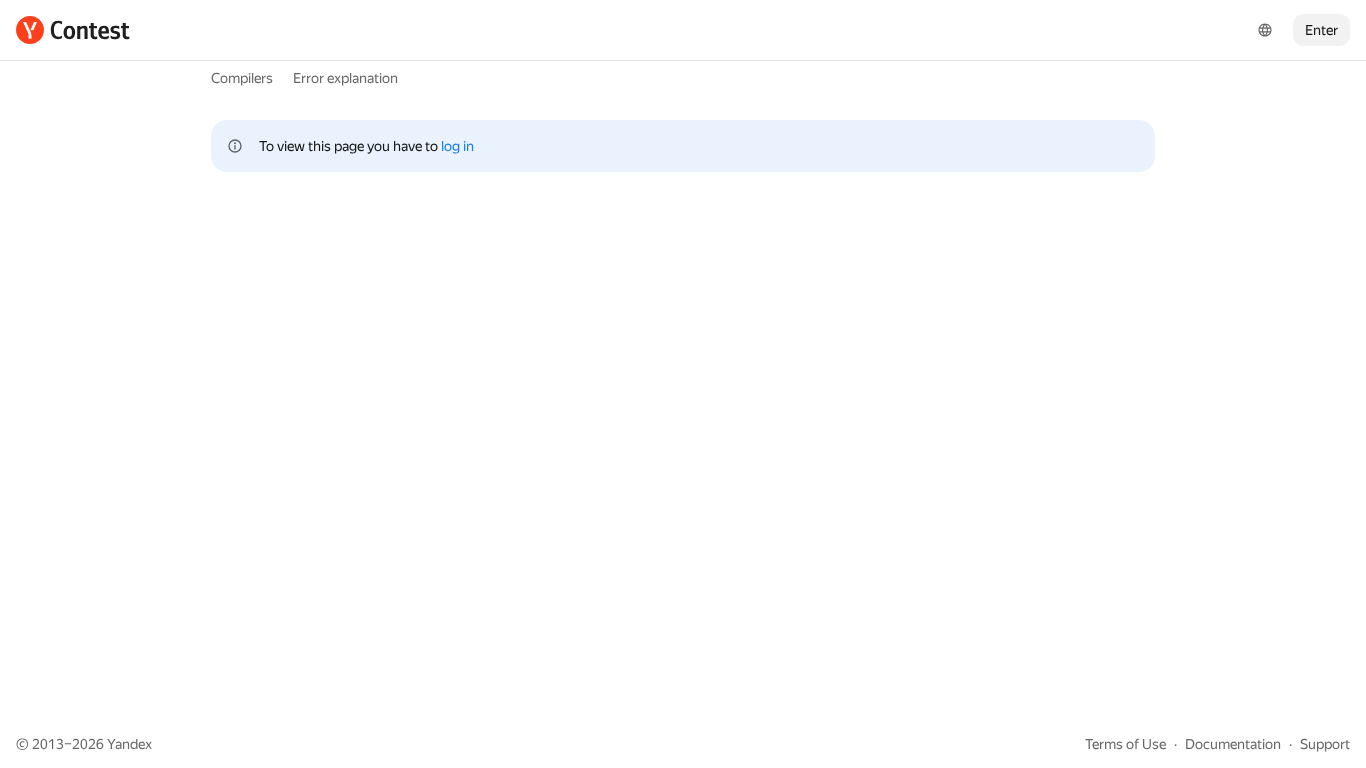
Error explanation (345, 78)
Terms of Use (1125, 744)
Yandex (129, 744)
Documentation (1233, 744)
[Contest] (73, 30)
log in (457, 146)
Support (1325, 744)
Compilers (242, 78)
